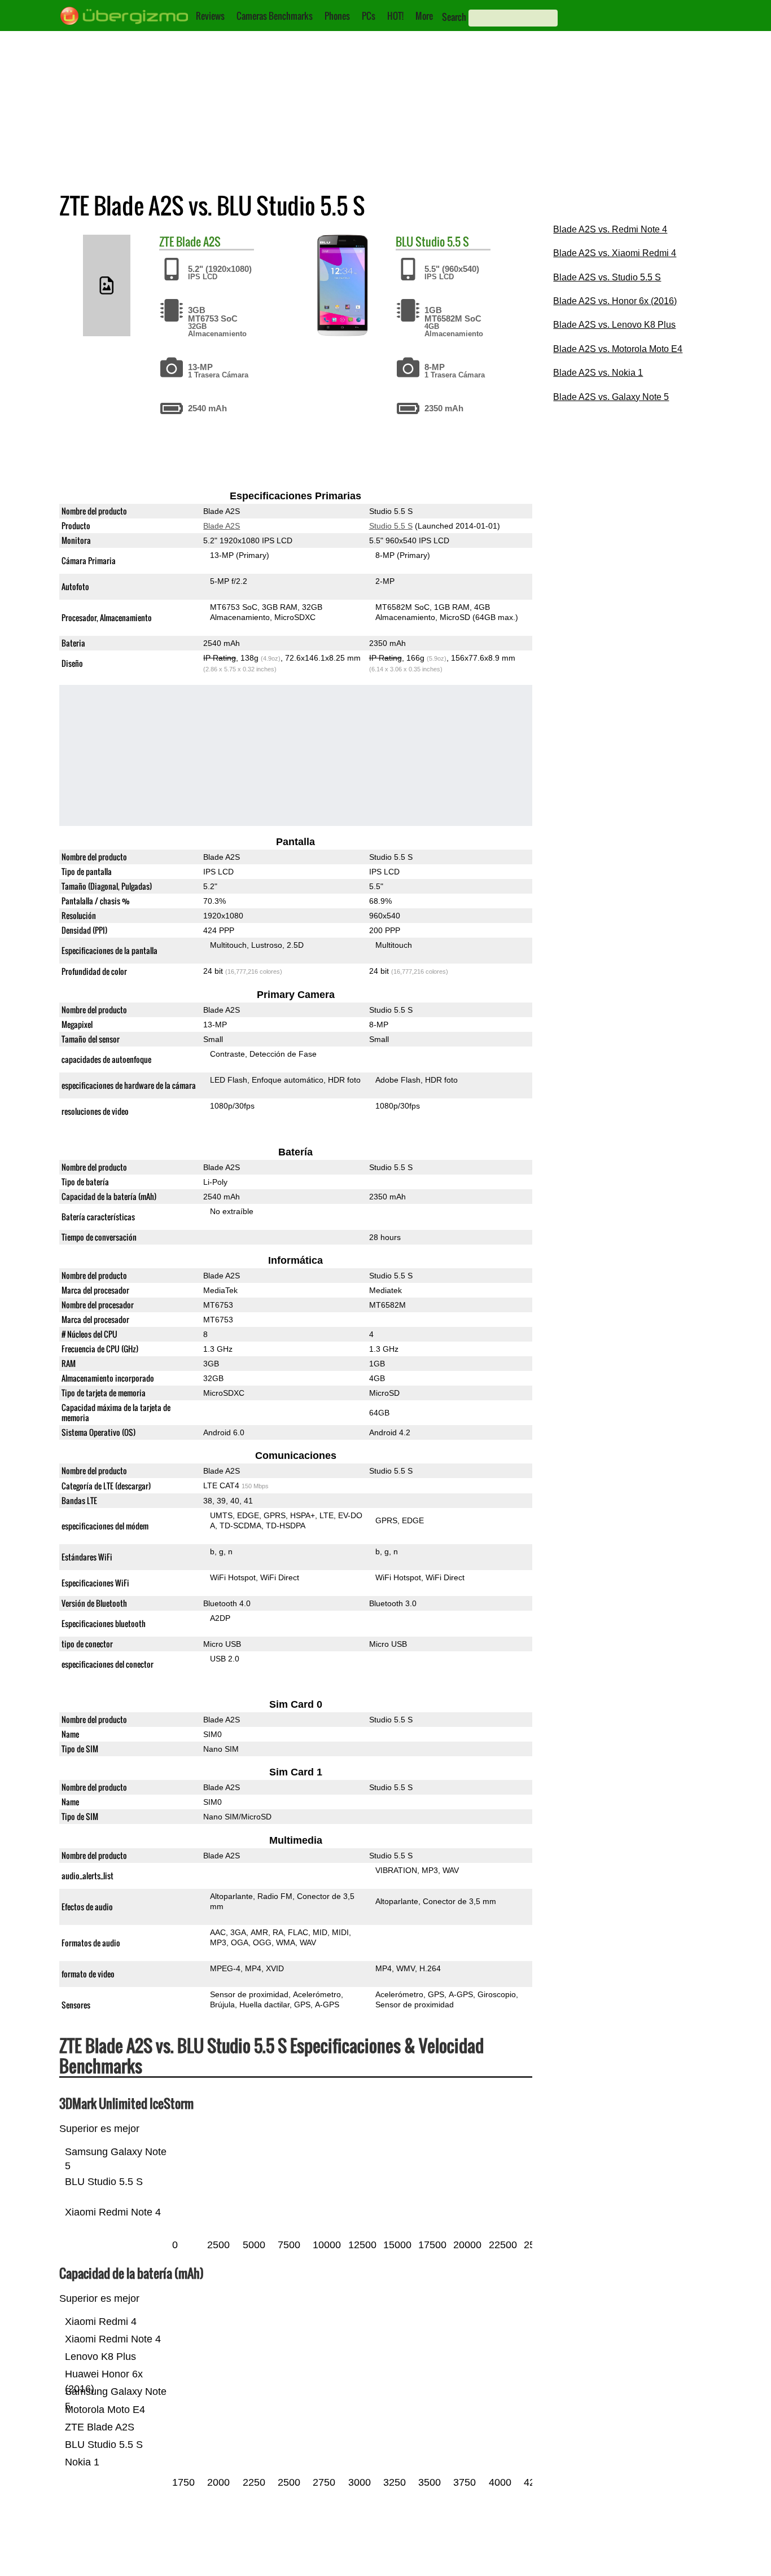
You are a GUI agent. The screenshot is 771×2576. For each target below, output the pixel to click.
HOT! (395, 16)
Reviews (210, 16)
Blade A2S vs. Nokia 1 (598, 373)
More (424, 16)
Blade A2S (198, 241)
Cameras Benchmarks (275, 16)
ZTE (167, 241)
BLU (404, 241)
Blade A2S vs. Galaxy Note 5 (611, 397)
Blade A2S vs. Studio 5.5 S (607, 277)
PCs (369, 16)
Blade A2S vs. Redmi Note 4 (610, 229)
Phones (337, 16)
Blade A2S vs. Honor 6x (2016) (615, 301)
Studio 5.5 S (442, 241)
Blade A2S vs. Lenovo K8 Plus (614, 325)
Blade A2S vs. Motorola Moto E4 (618, 349)
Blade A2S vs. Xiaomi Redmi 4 (615, 253)
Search (454, 17)
